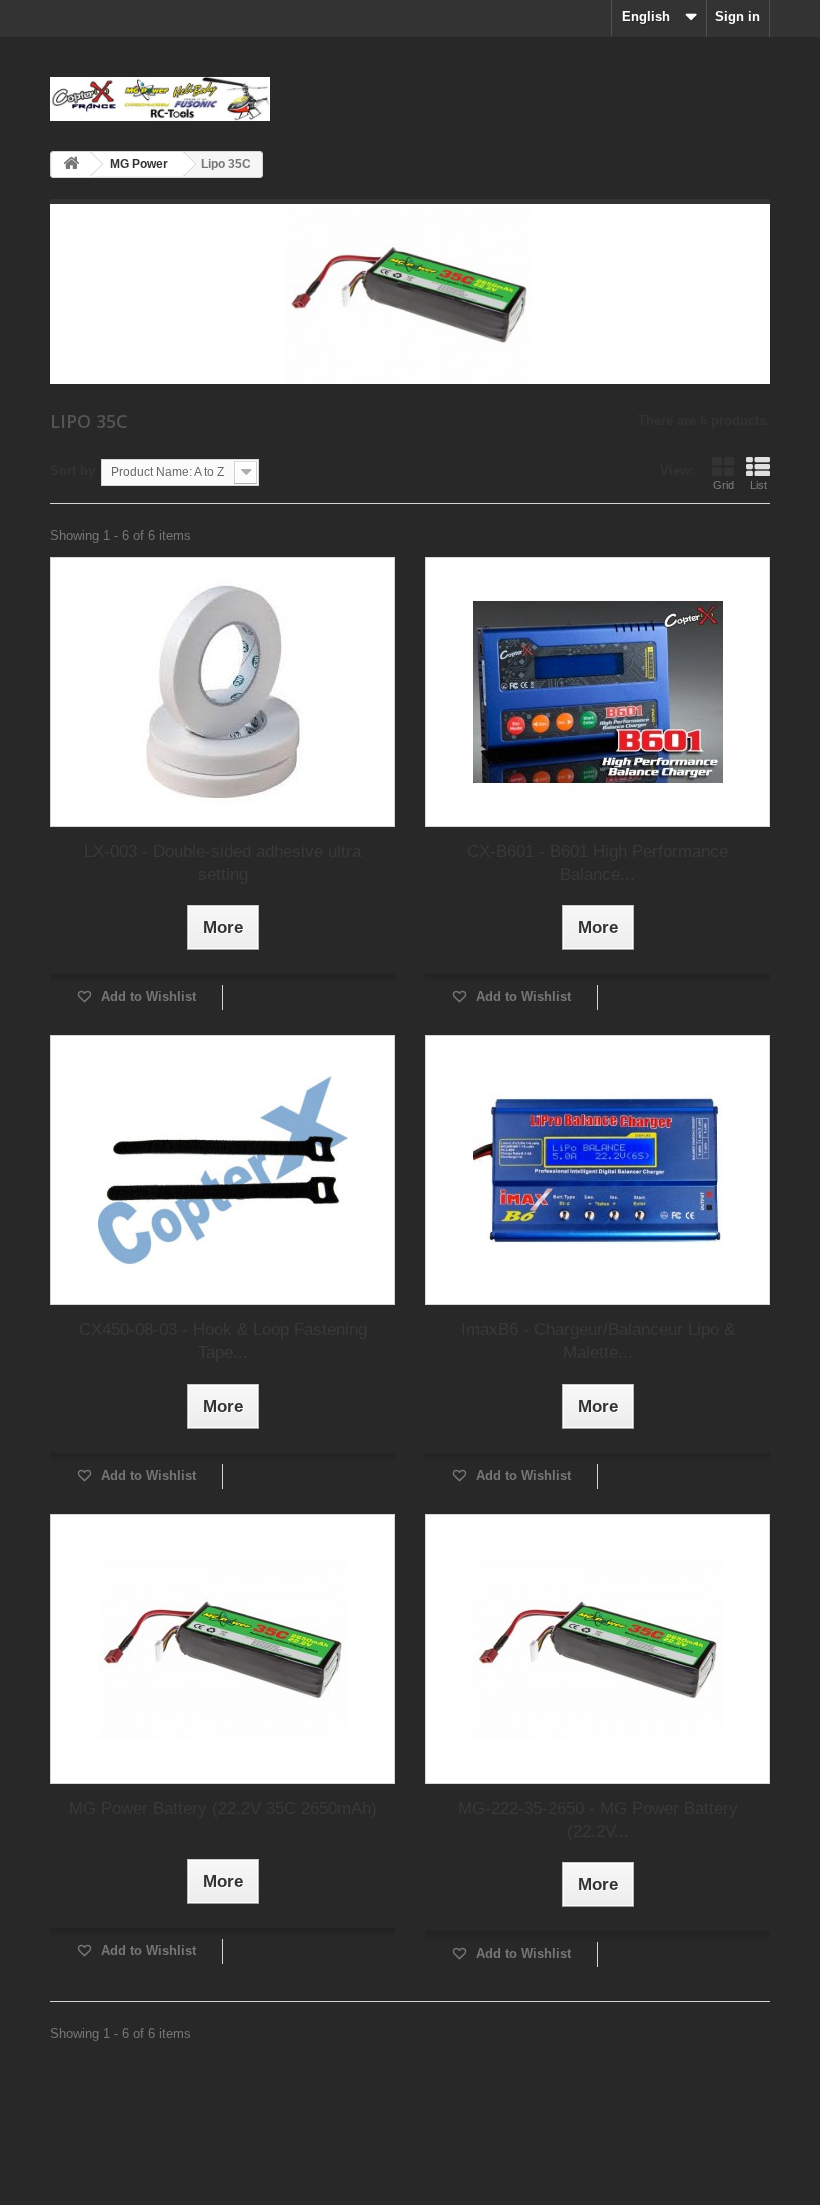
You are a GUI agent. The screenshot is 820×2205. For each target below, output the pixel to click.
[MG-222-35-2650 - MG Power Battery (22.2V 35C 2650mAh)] (597, 1649)
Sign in (737, 16)
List (758, 485)
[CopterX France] (160, 99)
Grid (723, 485)
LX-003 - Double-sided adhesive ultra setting (222, 863)
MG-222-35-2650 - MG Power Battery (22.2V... (598, 1820)
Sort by (72, 470)
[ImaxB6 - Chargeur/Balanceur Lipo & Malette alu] (597, 1170)
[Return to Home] (71, 164)
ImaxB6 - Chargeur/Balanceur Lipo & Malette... (598, 1341)
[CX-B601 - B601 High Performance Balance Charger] (597, 692)
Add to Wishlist (146, 996)
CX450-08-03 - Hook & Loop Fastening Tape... (223, 1341)
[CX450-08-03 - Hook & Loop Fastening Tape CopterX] (222, 1170)
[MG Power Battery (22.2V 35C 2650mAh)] (222, 1649)
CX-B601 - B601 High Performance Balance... (597, 863)
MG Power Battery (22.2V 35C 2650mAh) (223, 1808)
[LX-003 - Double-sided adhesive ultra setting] (222, 692)
